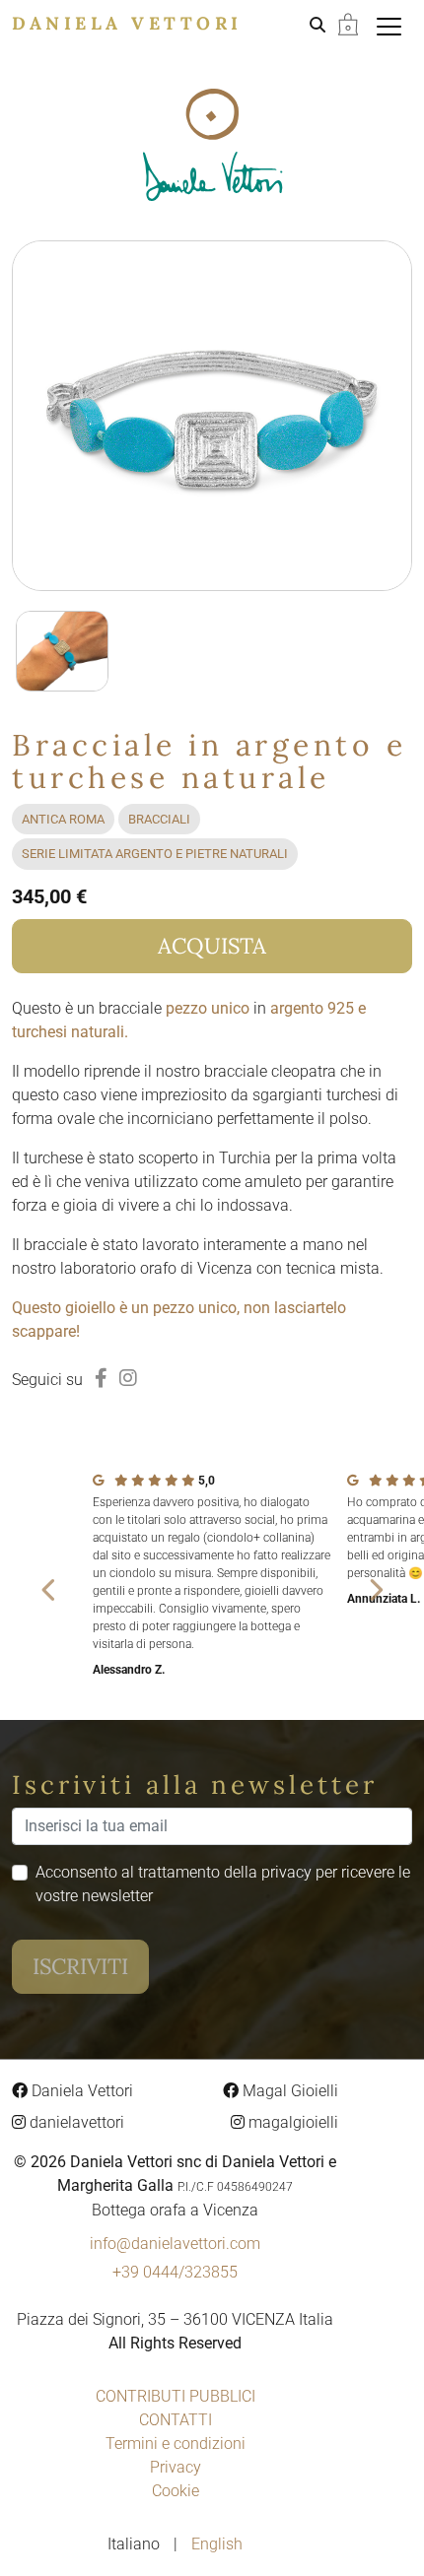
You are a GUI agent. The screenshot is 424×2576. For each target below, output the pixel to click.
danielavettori (75, 2122)
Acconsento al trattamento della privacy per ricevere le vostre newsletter (223, 1884)
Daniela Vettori (127, 23)
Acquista (212, 946)
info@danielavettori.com (175, 2244)
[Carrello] (348, 23)
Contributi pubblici (176, 2396)
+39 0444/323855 (175, 2272)
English (217, 2544)
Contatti (176, 2420)
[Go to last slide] (49, 1590)
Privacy (176, 2467)
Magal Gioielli (288, 2091)
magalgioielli (291, 2122)
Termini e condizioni (176, 2444)
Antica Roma (63, 819)
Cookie (176, 2491)
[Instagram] (128, 1378)
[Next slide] (375, 1590)
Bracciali (159, 819)
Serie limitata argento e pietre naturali (155, 854)
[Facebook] (101, 1378)
